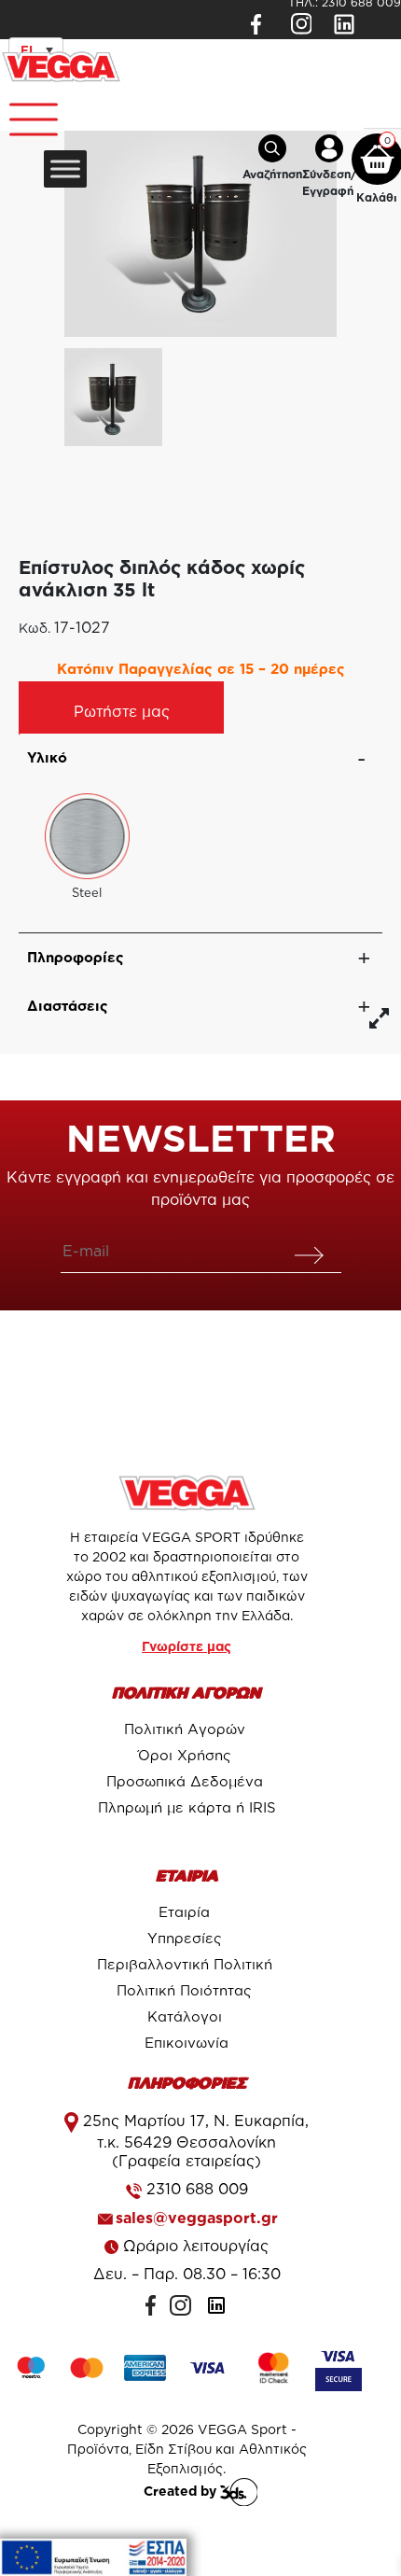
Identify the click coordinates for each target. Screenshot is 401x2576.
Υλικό (47, 757)
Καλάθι (377, 197)
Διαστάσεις (68, 1006)
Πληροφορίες (76, 957)
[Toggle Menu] (24, 112)
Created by (182, 2491)
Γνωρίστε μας (187, 1646)
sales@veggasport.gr (197, 2218)
